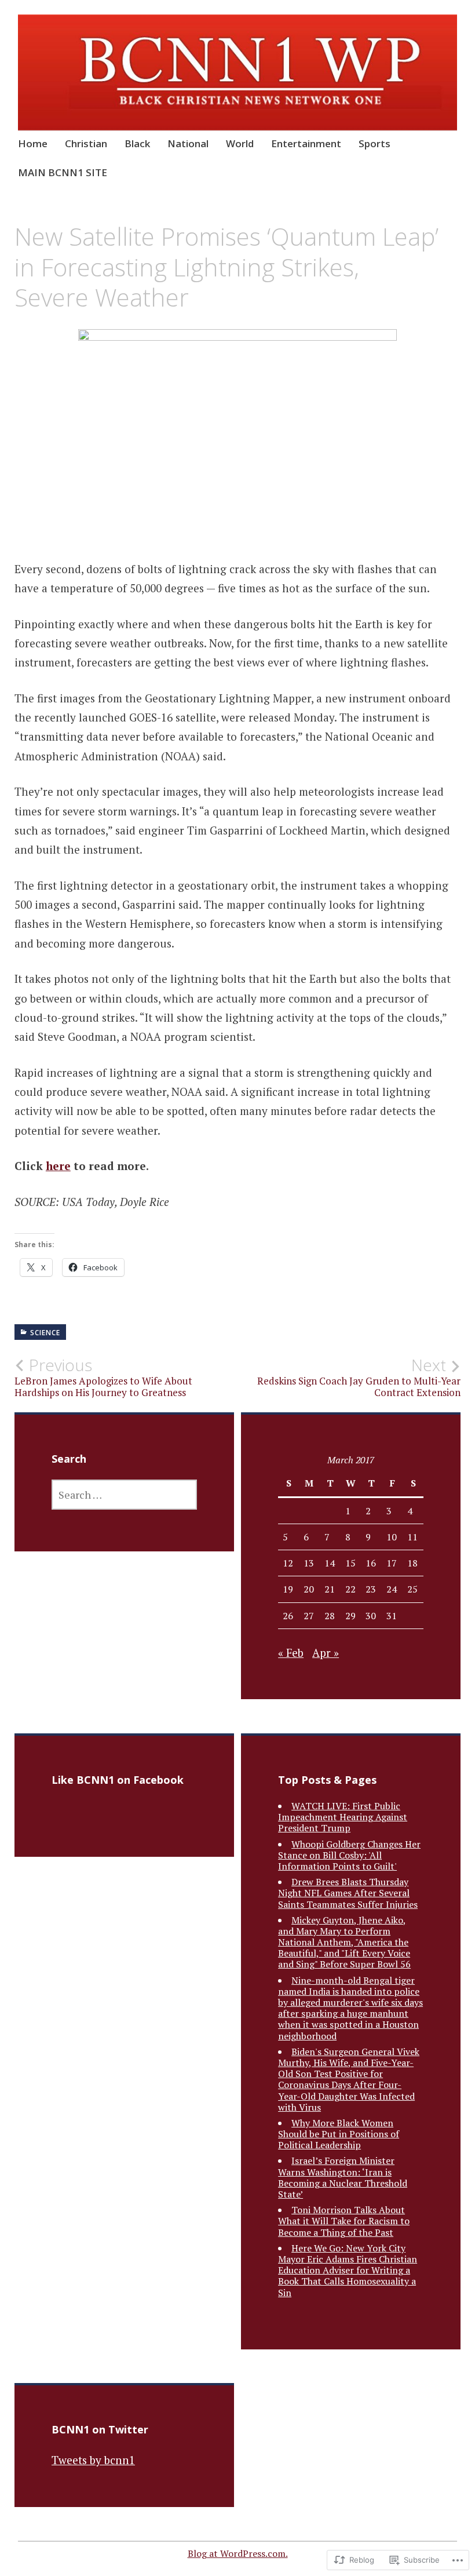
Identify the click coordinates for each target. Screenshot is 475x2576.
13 (309, 1563)
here (58, 1166)
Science (45, 1333)
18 (412, 1563)
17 (392, 1563)
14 (330, 1563)
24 (392, 1589)
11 (412, 1537)
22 (350, 1589)
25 (412, 1589)
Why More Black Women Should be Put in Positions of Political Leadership (339, 2134)
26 (288, 1616)
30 (371, 1616)
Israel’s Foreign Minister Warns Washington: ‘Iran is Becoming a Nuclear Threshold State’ (343, 2177)
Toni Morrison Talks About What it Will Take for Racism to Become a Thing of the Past (344, 2221)
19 (288, 1589)
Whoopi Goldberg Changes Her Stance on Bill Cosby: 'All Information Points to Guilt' (349, 1855)
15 (350, 1563)
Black (137, 143)
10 (392, 1537)
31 (392, 1616)
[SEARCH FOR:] (124, 1495)
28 (330, 1616)
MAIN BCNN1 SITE (63, 172)
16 (371, 1563)
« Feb (291, 1653)
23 (371, 1589)
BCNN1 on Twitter (100, 2429)
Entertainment (306, 143)
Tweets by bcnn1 (93, 2460)
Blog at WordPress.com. (238, 2553)
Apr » (326, 1653)
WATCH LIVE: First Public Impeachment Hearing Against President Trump (343, 1817)
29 (350, 1616)
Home (33, 143)
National (188, 143)
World (240, 143)
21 (330, 1589)
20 (309, 1589)
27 (309, 1616)
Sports (374, 143)
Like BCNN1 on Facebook (118, 1780)
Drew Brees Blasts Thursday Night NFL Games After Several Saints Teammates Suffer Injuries (348, 1893)
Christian (86, 143)
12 (288, 1563)
